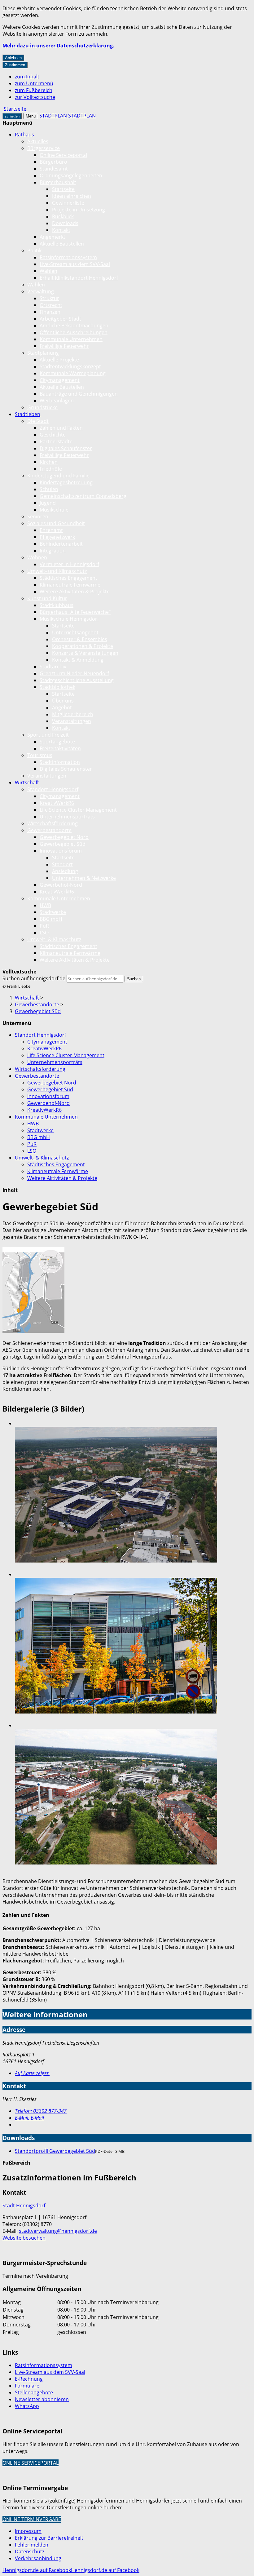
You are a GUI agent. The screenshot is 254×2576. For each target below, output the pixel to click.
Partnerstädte (56, 441)
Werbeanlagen (57, 401)
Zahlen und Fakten (61, 428)
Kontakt (61, 230)
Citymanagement (60, 380)
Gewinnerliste (68, 203)
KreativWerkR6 (57, 803)
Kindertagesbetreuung (66, 482)
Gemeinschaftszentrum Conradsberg (83, 496)
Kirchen (49, 462)
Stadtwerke (53, 912)
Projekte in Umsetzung (79, 210)
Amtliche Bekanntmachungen (74, 326)
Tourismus (40, 755)
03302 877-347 (41, 2111)
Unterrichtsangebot (75, 632)
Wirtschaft (27, 783)
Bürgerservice (44, 148)
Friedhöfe (51, 469)
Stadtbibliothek (57, 687)
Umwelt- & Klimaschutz (54, 939)
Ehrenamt (51, 530)
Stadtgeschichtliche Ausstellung (77, 680)
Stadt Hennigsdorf (24, 2206)
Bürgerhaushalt (58, 182)
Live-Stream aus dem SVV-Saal (75, 264)
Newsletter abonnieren (42, 2399)
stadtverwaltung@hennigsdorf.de (58, 2231)
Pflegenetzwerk (57, 537)
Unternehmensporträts (67, 817)
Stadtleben (28, 414)
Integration (53, 551)
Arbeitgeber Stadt (60, 319)
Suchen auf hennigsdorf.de (34, 978)
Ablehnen (13, 58)
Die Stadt (38, 421)
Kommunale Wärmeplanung (73, 373)
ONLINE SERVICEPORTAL (31, 2463)
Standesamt (54, 169)
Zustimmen (15, 65)
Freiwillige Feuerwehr (64, 346)
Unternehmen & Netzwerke (84, 878)
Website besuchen (24, 2238)
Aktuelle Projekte (59, 360)
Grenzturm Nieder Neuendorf (74, 673)
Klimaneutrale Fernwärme (70, 585)
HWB (45, 905)
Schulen (49, 489)
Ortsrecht (51, 305)
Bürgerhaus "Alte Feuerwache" (75, 612)
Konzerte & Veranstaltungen (85, 653)
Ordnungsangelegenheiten (71, 175)
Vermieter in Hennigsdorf (69, 564)
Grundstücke (42, 407)
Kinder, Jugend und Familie (58, 476)
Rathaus (24, 135)
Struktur (49, 298)
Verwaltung (41, 291)
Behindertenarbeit (61, 544)
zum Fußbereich (34, 90)
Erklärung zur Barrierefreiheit (49, 2538)
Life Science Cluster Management (78, 810)
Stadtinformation (60, 762)
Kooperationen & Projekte (83, 646)
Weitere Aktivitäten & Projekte (75, 592)
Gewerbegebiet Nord (64, 837)
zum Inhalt (27, 77)
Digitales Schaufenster (66, 448)
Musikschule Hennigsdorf (69, 619)
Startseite (63, 189)
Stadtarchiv (53, 667)
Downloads (65, 223)
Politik (34, 251)
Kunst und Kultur (47, 598)
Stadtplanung (43, 353)
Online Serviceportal (63, 155)
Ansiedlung (65, 871)
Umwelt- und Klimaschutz (57, 571)
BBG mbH (51, 919)
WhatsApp (27, 2406)
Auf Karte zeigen (32, 2073)
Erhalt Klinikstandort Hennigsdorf (79, 278)
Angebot (62, 707)
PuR (44, 926)
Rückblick (63, 216)
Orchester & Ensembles (80, 639)
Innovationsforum (61, 851)
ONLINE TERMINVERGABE (32, 2519)
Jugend (48, 503)
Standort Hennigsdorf (53, 789)
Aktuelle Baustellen (62, 244)
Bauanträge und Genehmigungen (79, 394)
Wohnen (37, 557)
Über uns (63, 701)
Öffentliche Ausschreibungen (74, 332)
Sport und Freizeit (48, 735)
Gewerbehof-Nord (61, 885)
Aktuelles (38, 141)
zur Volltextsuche (35, 97)
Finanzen (50, 312)
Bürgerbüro (53, 162)
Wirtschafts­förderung (53, 823)
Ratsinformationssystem (68, 257)
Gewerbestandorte (49, 830)
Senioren (38, 517)
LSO (44, 933)
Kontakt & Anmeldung (78, 660)
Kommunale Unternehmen (71, 339)
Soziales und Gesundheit (56, 523)
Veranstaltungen (72, 721)
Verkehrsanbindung (38, 2558)
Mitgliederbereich (73, 714)
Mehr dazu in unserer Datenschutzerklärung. (58, 46)
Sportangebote (57, 742)
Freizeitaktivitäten (60, 748)
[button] (33, 1291)
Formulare (27, 2386)
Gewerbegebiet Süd (63, 844)
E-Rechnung (29, 2379)
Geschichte (53, 435)
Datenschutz (30, 2552)
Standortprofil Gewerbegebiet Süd (55, 2151)
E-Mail (29, 2118)
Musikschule (54, 510)
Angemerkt (53, 237)
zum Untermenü (34, 83)
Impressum (28, 2531)
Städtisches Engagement (68, 578)
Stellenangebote (34, 2392)
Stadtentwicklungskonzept (70, 366)
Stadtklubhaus (57, 605)
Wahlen (48, 271)
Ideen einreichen (72, 196)
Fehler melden (32, 2545)
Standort (62, 864)
